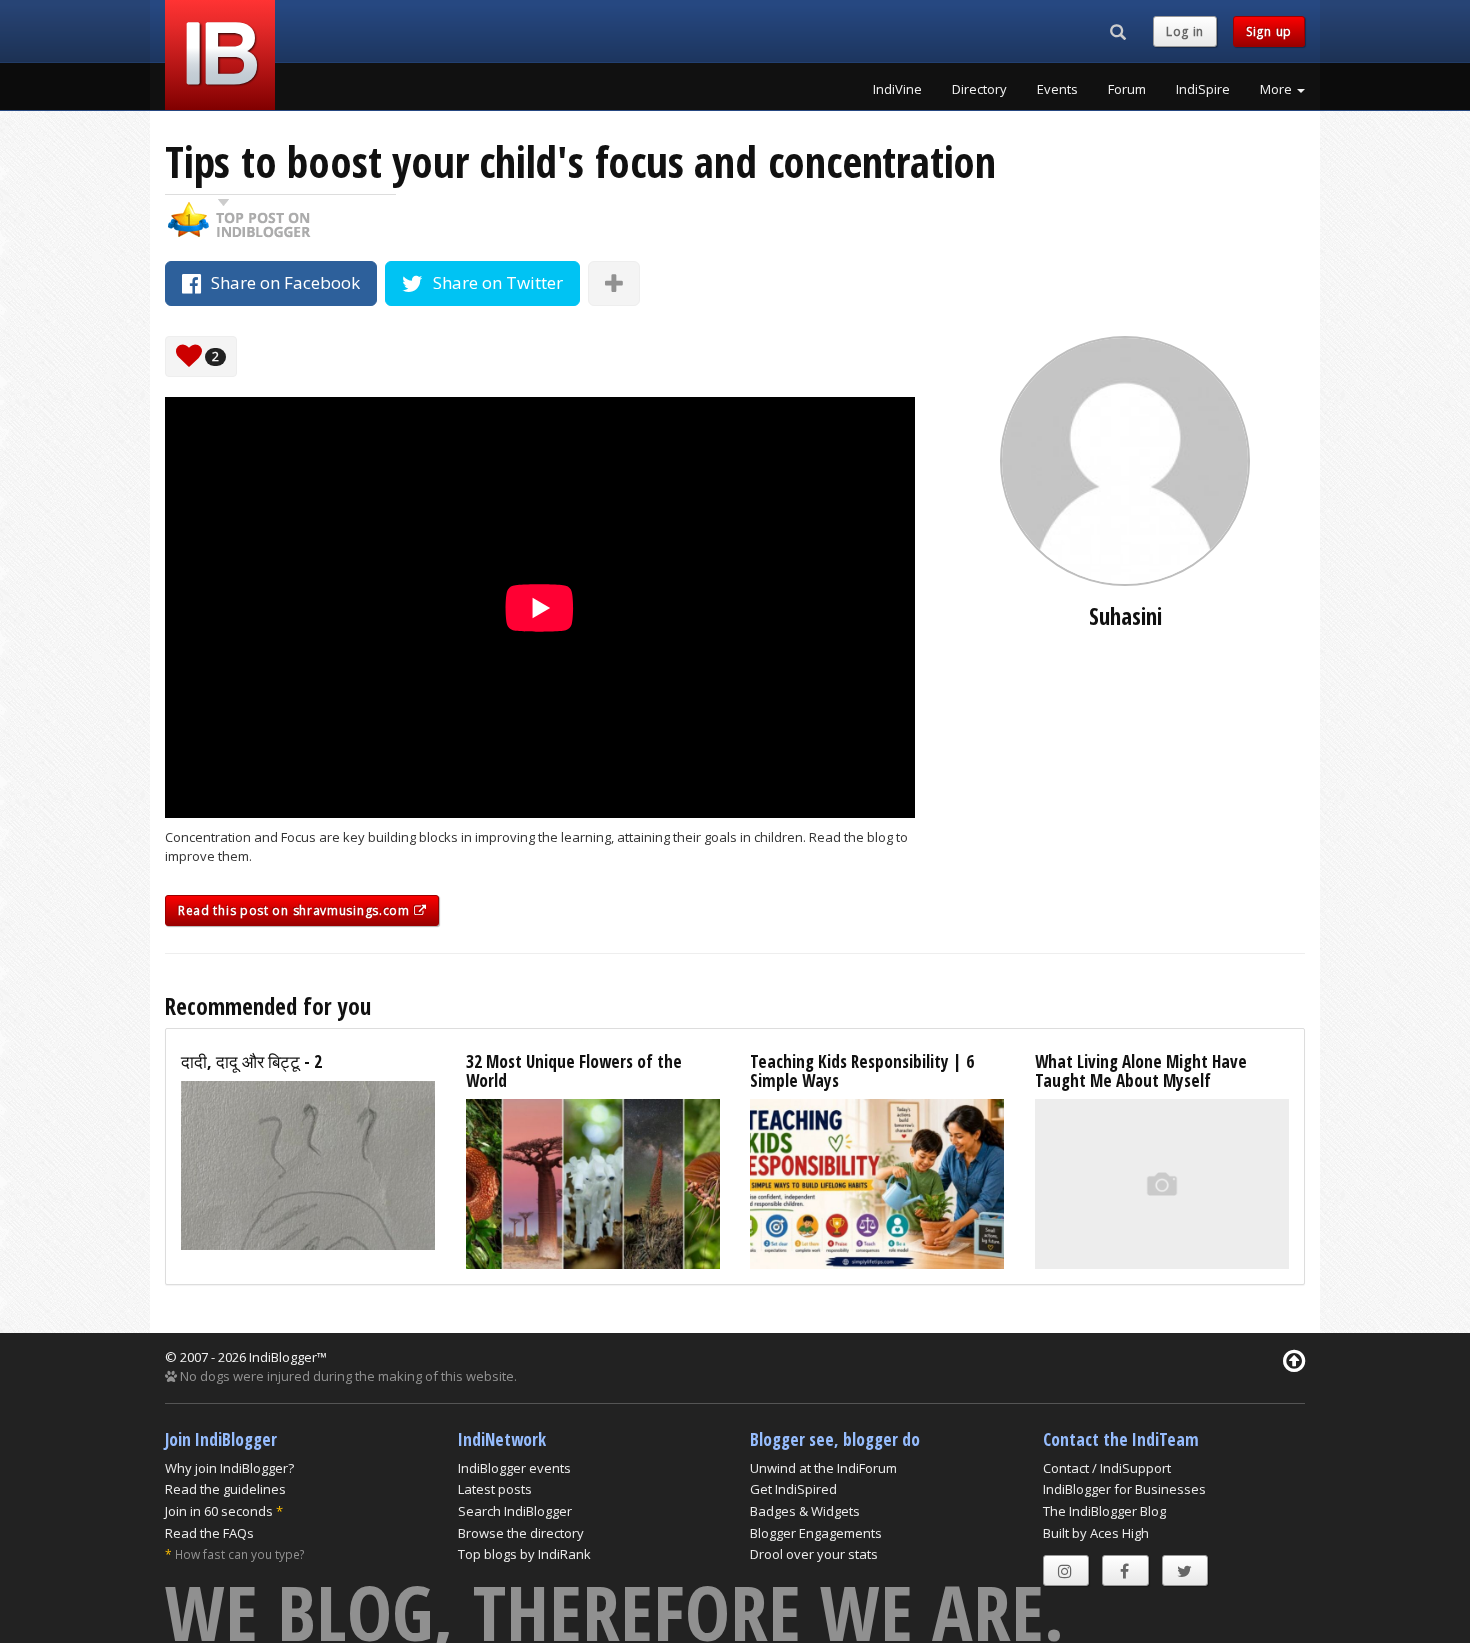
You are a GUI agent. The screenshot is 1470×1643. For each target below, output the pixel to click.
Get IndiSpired (793, 1489)
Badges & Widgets (805, 1511)
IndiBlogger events (514, 1468)
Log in (1185, 31)
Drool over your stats (814, 1554)
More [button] (1277, 89)
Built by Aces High (1096, 1533)
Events (1057, 89)
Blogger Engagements (816, 1533)
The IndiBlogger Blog (1104, 1511)
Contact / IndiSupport (1107, 1468)
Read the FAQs (209, 1533)
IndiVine (897, 89)
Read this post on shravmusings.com (296, 910)
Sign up (1269, 31)
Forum (1127, 89)
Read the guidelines (225, 1489)
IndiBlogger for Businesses (1124, 1489)
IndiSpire (1203, 89)
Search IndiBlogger (515, 1511)
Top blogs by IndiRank (524, 1554)
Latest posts (495, 1489)
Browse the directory (521, 1533)
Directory (979, 89)
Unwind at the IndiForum (823, 1468)
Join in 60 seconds (219, 1511)
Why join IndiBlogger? (229, 1468)
